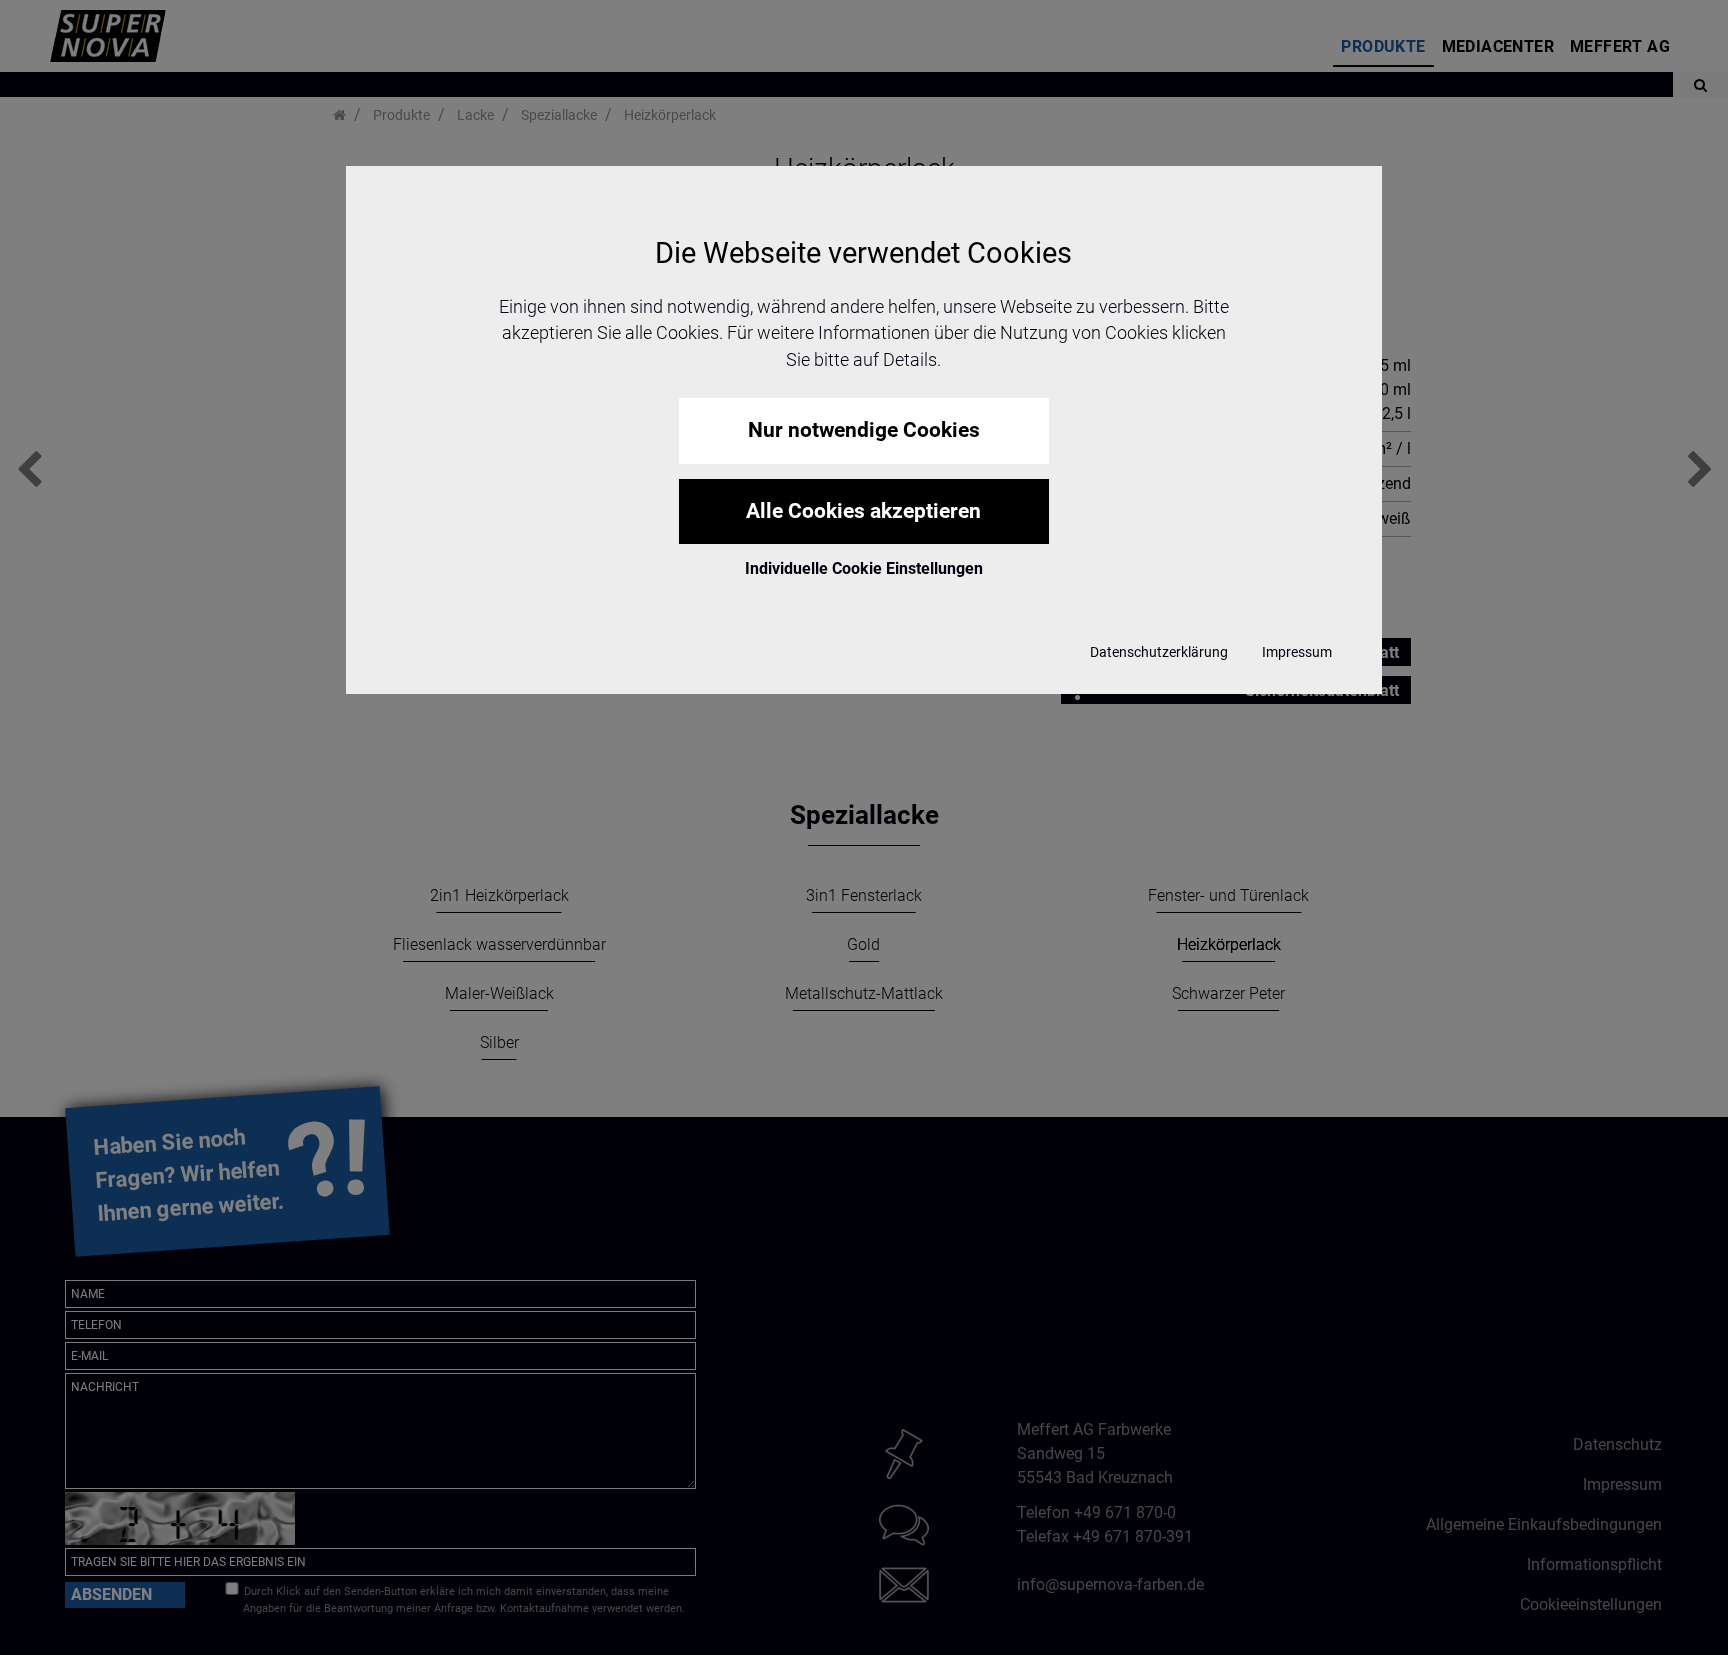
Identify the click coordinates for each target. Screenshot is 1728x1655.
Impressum (1297, 652)
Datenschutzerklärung (1159, 652)
